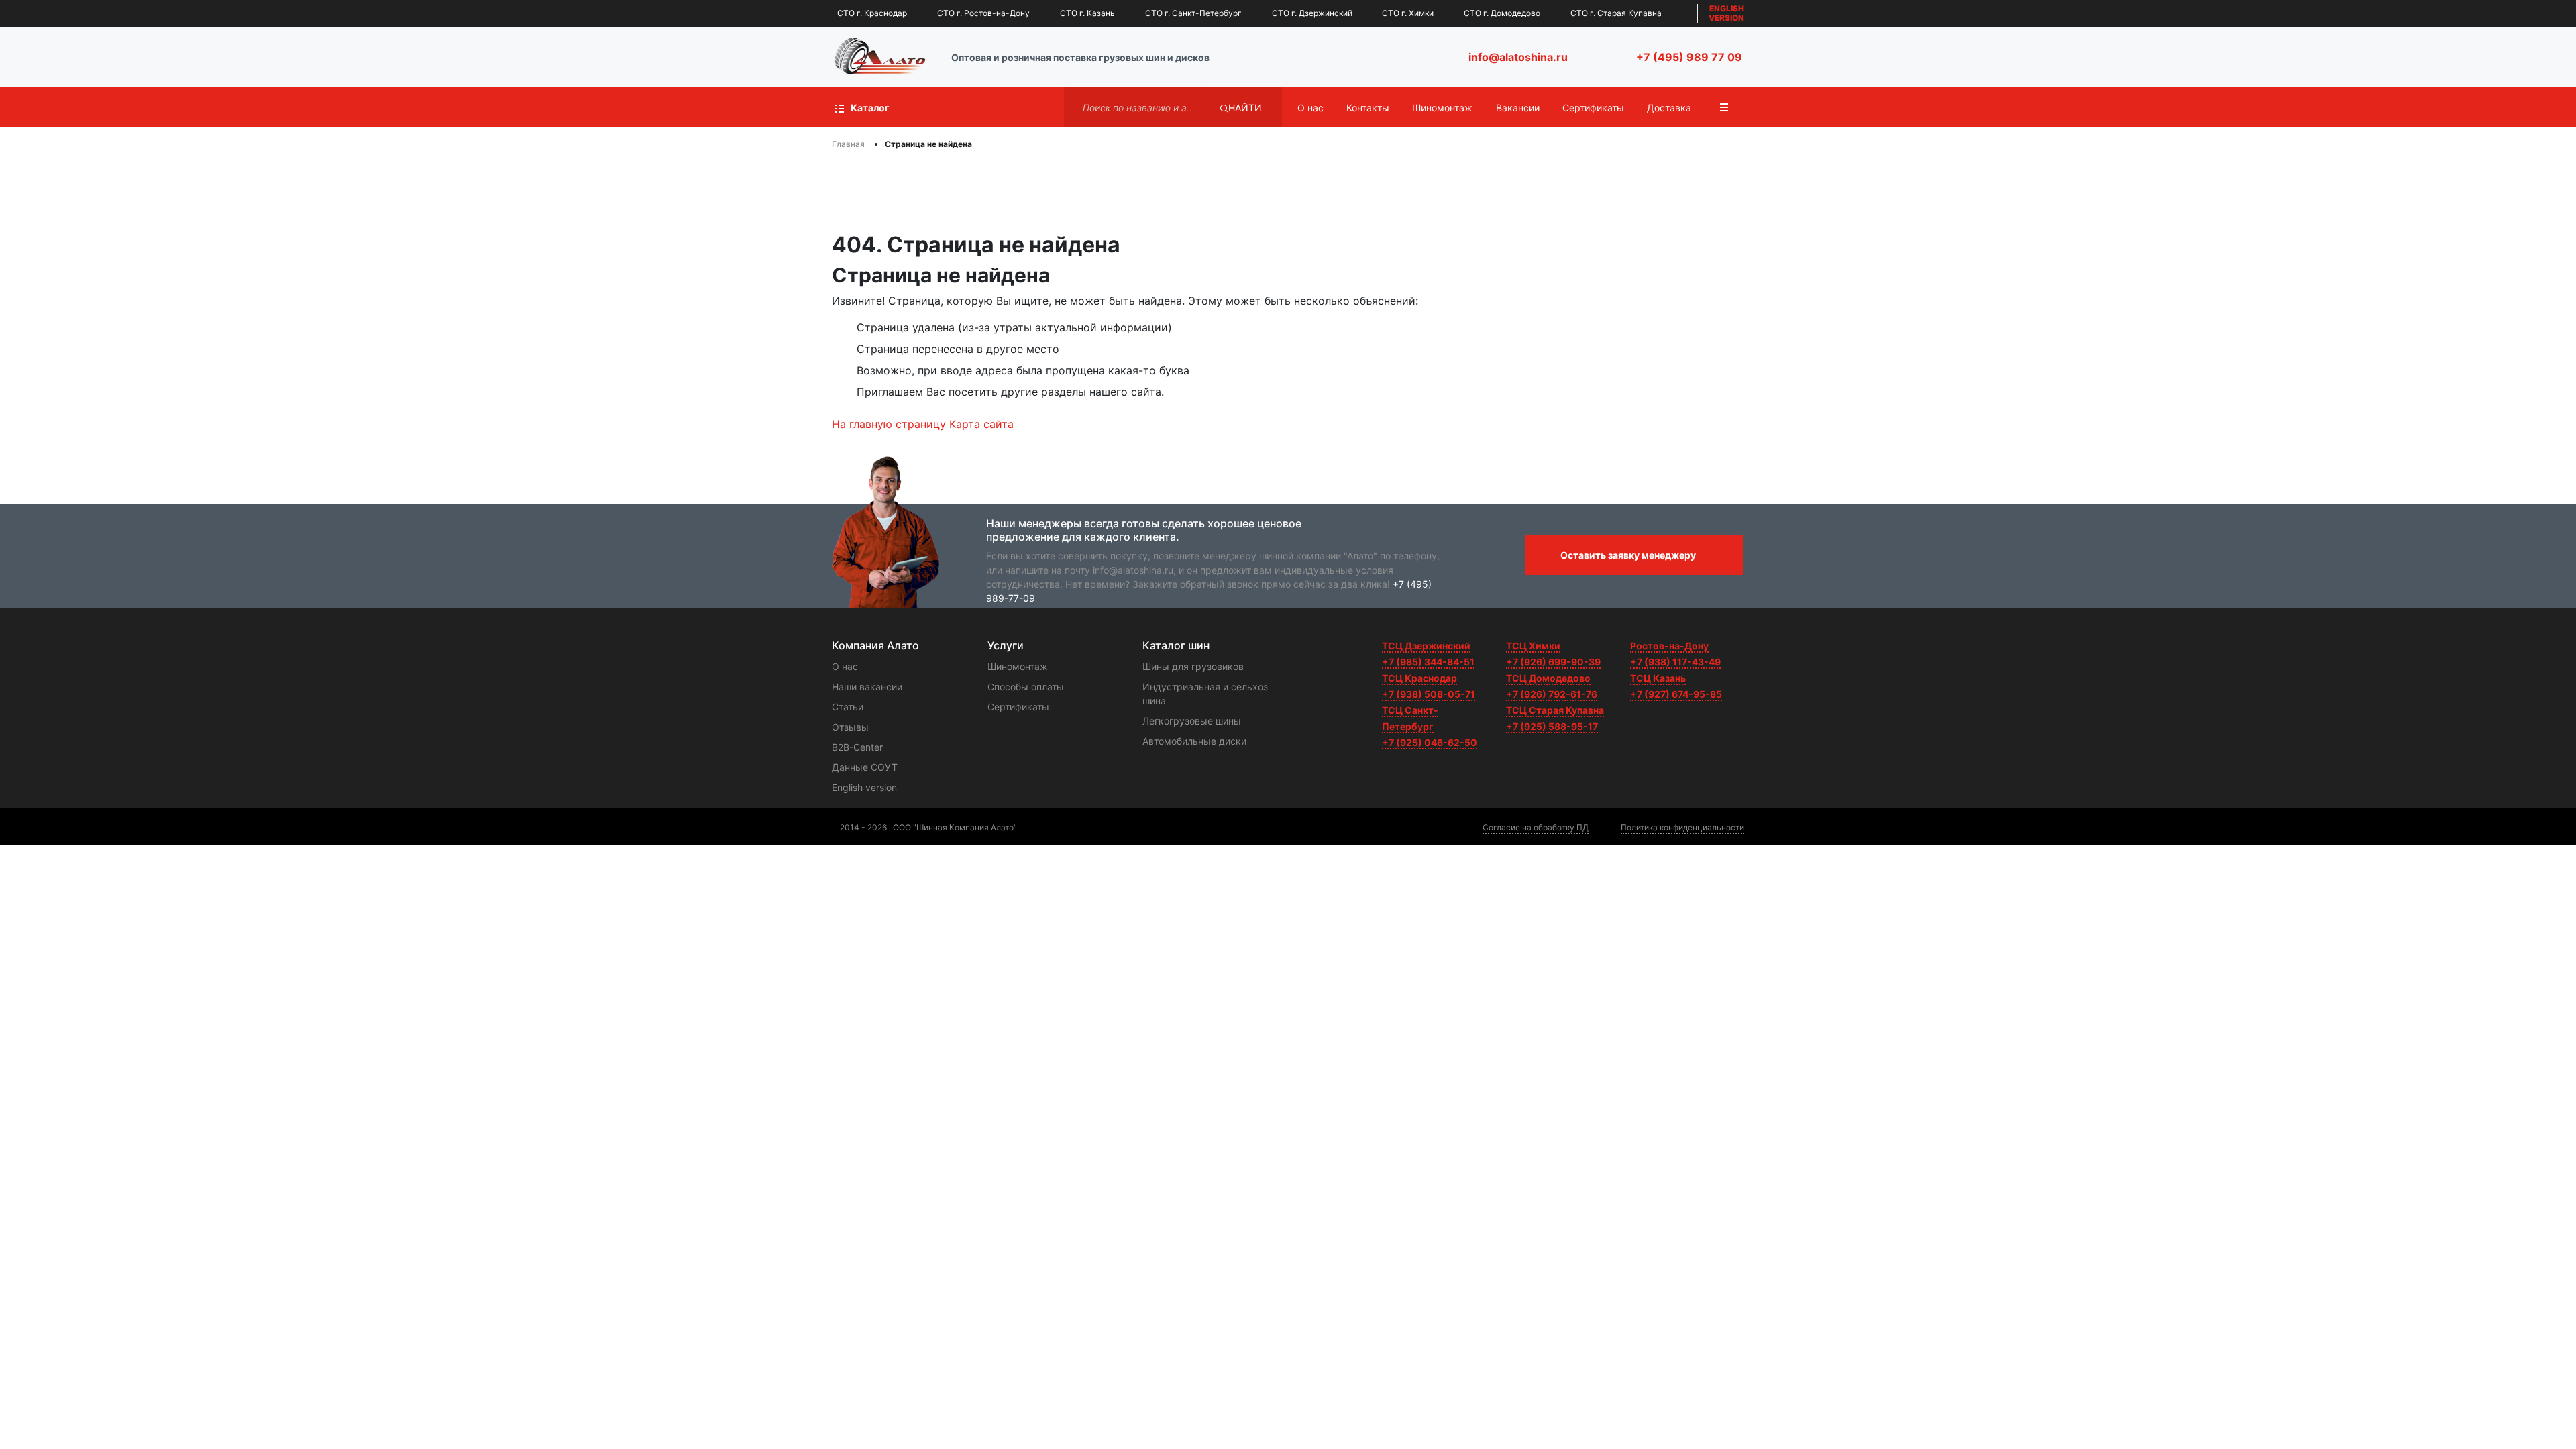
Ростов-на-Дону (1669, 646)
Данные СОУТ (865, 767)
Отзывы (850, 727)
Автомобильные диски (1194, 741)
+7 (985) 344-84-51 (1428, 662)
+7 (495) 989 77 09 (1689, 57)
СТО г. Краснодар (872, 13)
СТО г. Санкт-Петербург (1193, 13)
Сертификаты (1593, 108)
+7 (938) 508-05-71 (1429, 694)
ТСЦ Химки (1533, 646)
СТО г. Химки (1408, 13)
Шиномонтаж (1442, 108)
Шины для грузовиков (1193, 666)
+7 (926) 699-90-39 (1553, 662)
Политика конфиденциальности (1682, 827)
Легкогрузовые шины (1192, 721)
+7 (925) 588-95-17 (1552, 726)
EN (1726, 13)
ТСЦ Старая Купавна (1555, 710)
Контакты (1368, 108)
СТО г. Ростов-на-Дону (983, 13)
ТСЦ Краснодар (1419, 678)
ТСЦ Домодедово (1548, 678)
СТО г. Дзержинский (1312, 13)
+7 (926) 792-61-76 (1552, 694)
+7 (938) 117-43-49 (1675, 662)
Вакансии (1518, 108)
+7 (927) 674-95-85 (1676, 694)
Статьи (848, 707)
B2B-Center (857, 747)
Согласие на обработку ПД (1536, 827)
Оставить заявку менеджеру (1628, 555)
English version (864, 787)
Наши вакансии (867, 687)
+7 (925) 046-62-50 (1430, 742)
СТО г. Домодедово (1502, 13)
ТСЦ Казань (1658, 678)
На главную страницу (889, 424)
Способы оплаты (1026, 687)
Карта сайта (981, 424)
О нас (1310, 108)
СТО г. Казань (1087, 13)
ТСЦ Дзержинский (1426, 646)
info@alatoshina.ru (1518, 57)
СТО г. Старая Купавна (1616, 13)
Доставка (1669, 108)
